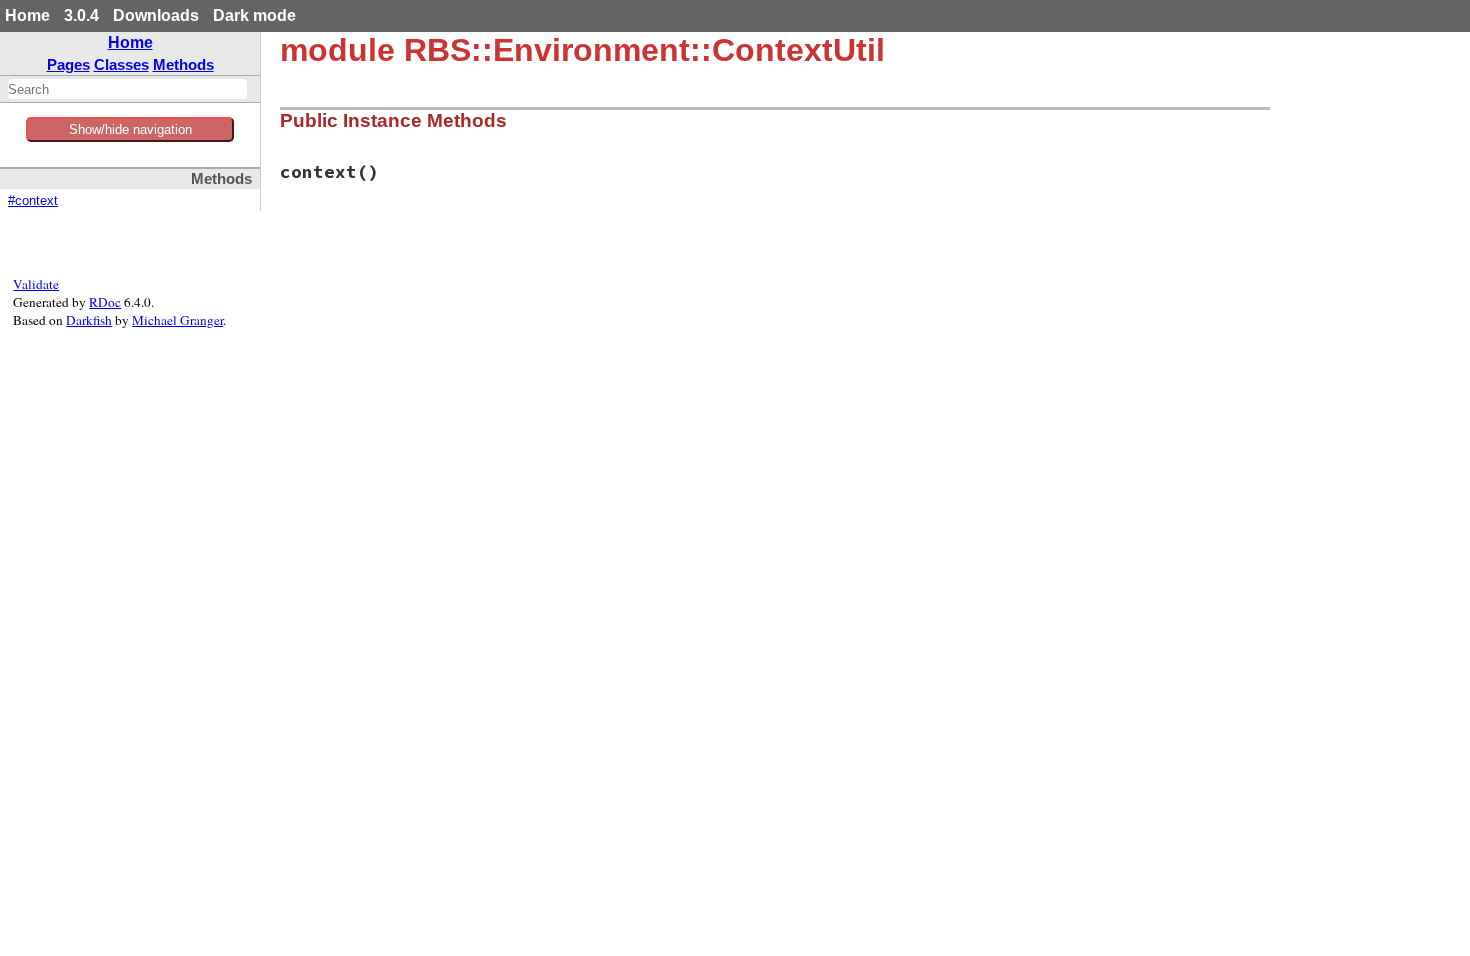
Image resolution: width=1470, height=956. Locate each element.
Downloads (156, 15)
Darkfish (89, 320)
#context (33, 201)
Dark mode (254, 15)
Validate (36, 284)
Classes (121, 64)
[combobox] (127, 89)
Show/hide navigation (130, 129)
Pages (68, 64)
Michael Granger (177, 320)
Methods (183, 64)
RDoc (105, 302)
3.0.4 (81, 15)
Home (27, 15)
